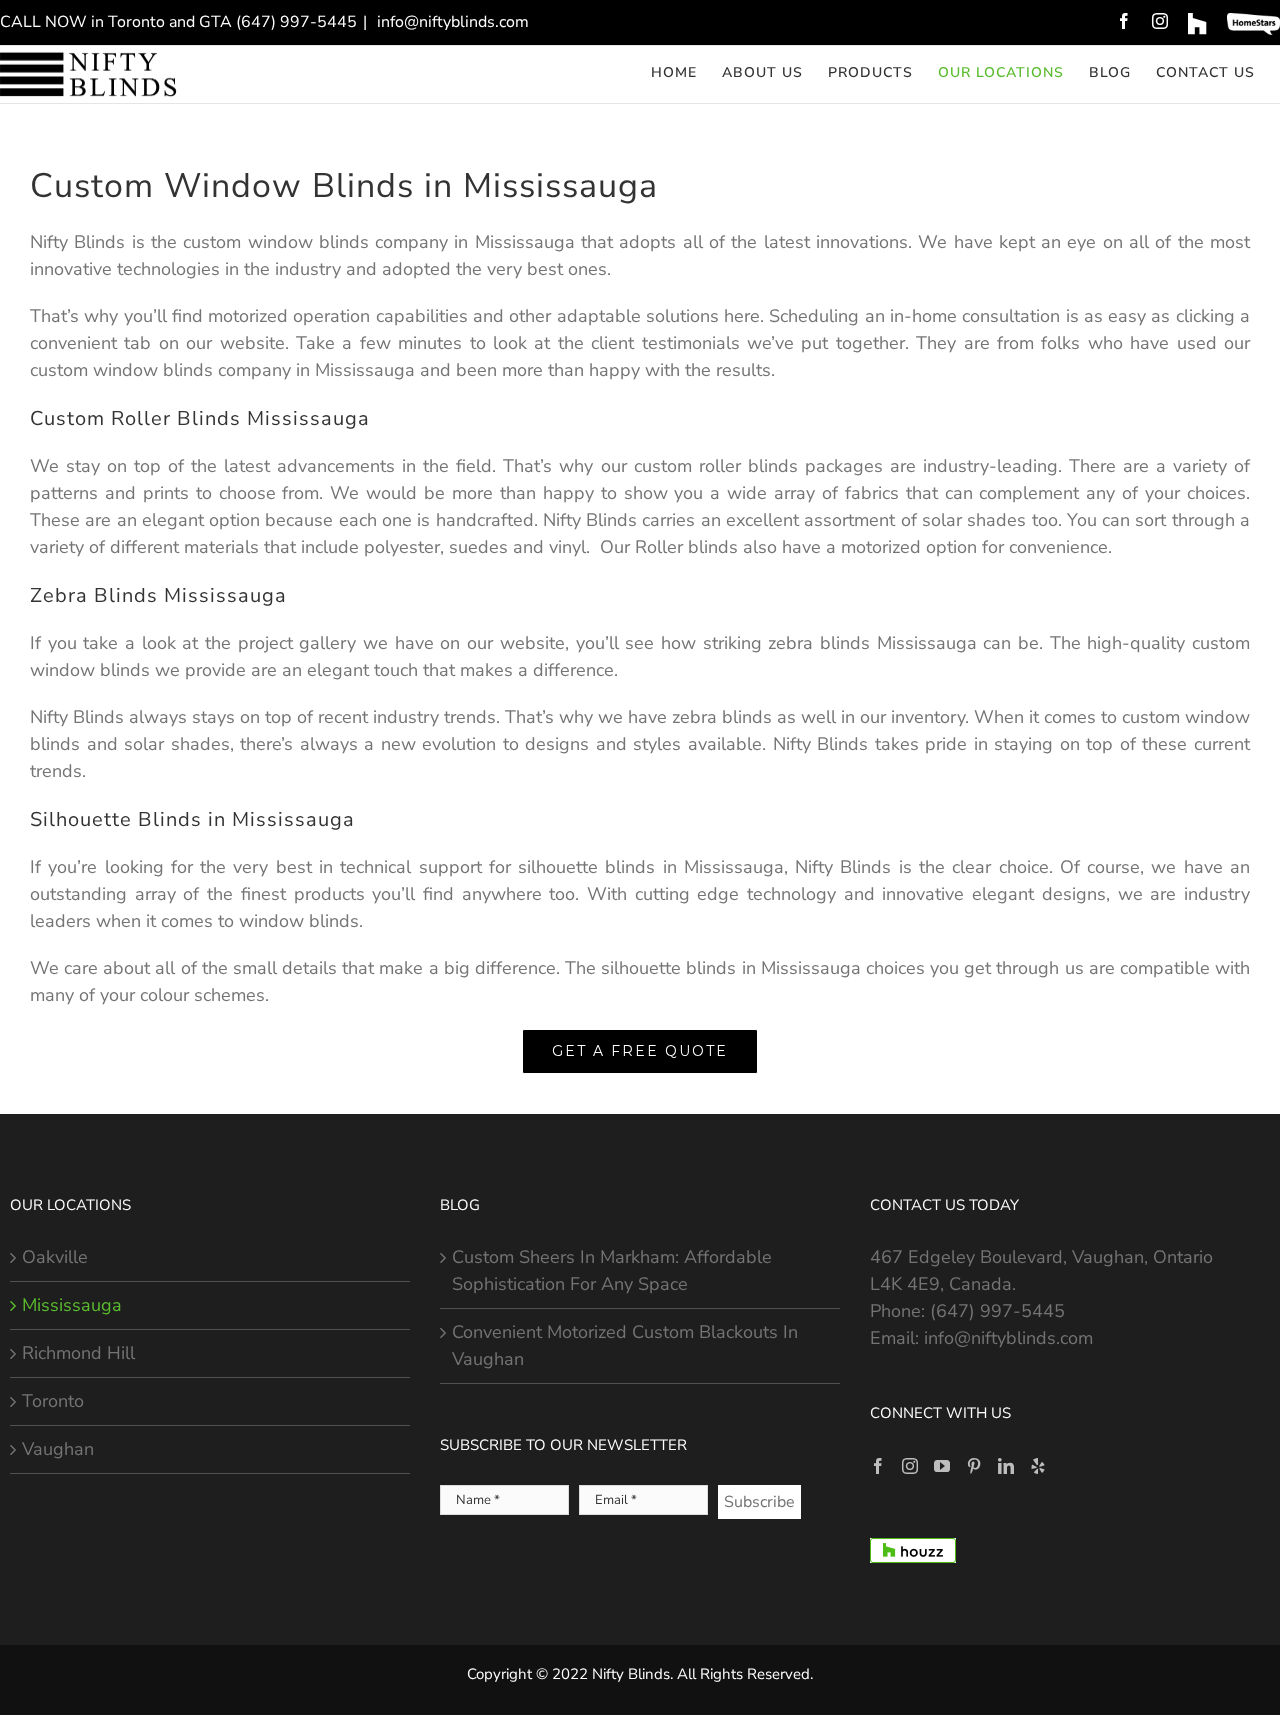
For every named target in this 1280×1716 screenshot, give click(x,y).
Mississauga (72, 1305)
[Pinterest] (974, 1466)
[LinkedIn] (1006, 1466)
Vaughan (58, 1449)
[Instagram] (910, 1466)
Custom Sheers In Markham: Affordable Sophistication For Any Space (612, 1270)
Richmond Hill (78, 1353)
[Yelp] (1038, 1466)
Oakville (55, 1257)
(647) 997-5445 (997, 1311)
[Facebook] (878, 1466)
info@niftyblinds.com (451, 22)
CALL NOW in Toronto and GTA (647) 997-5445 (178, 22)
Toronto (53, 1401)
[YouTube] (942, 1466)
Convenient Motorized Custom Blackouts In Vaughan (625, 1345)
